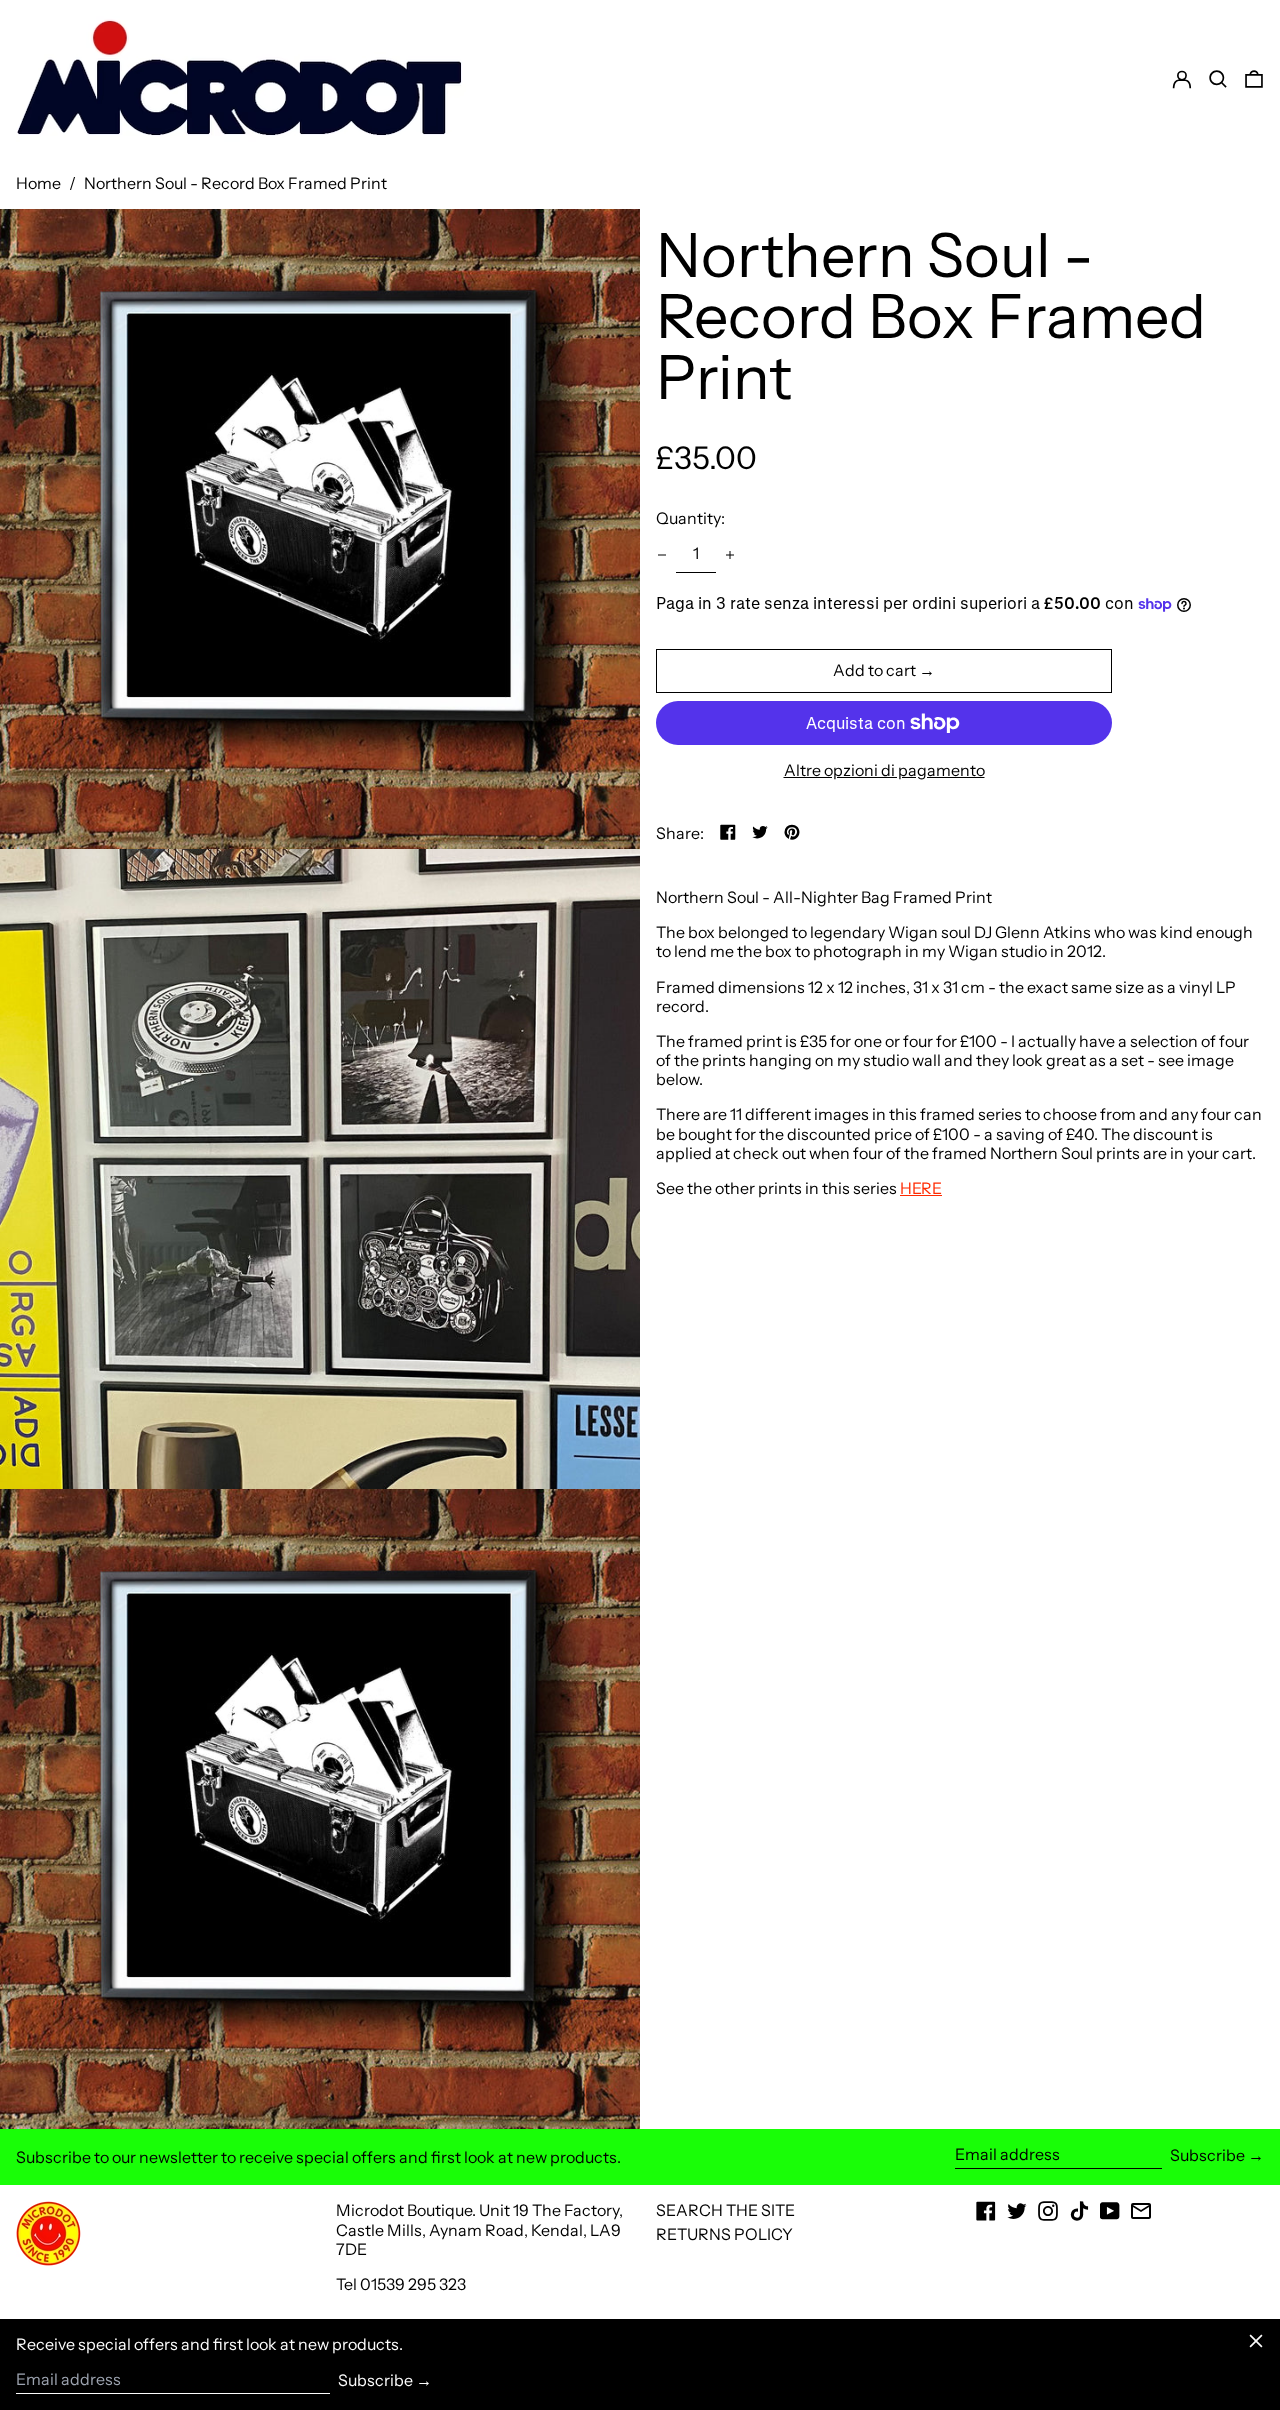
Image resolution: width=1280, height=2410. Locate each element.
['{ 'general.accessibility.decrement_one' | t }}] (662, 555)
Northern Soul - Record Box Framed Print (235, 183)
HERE (921, 1189)
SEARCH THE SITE (725, 2210)
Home (38, 183)
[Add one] (730, 555)
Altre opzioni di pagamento (884, 770)
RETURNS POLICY (724, 2234)
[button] (1254, 79)
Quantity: (690, 519)
